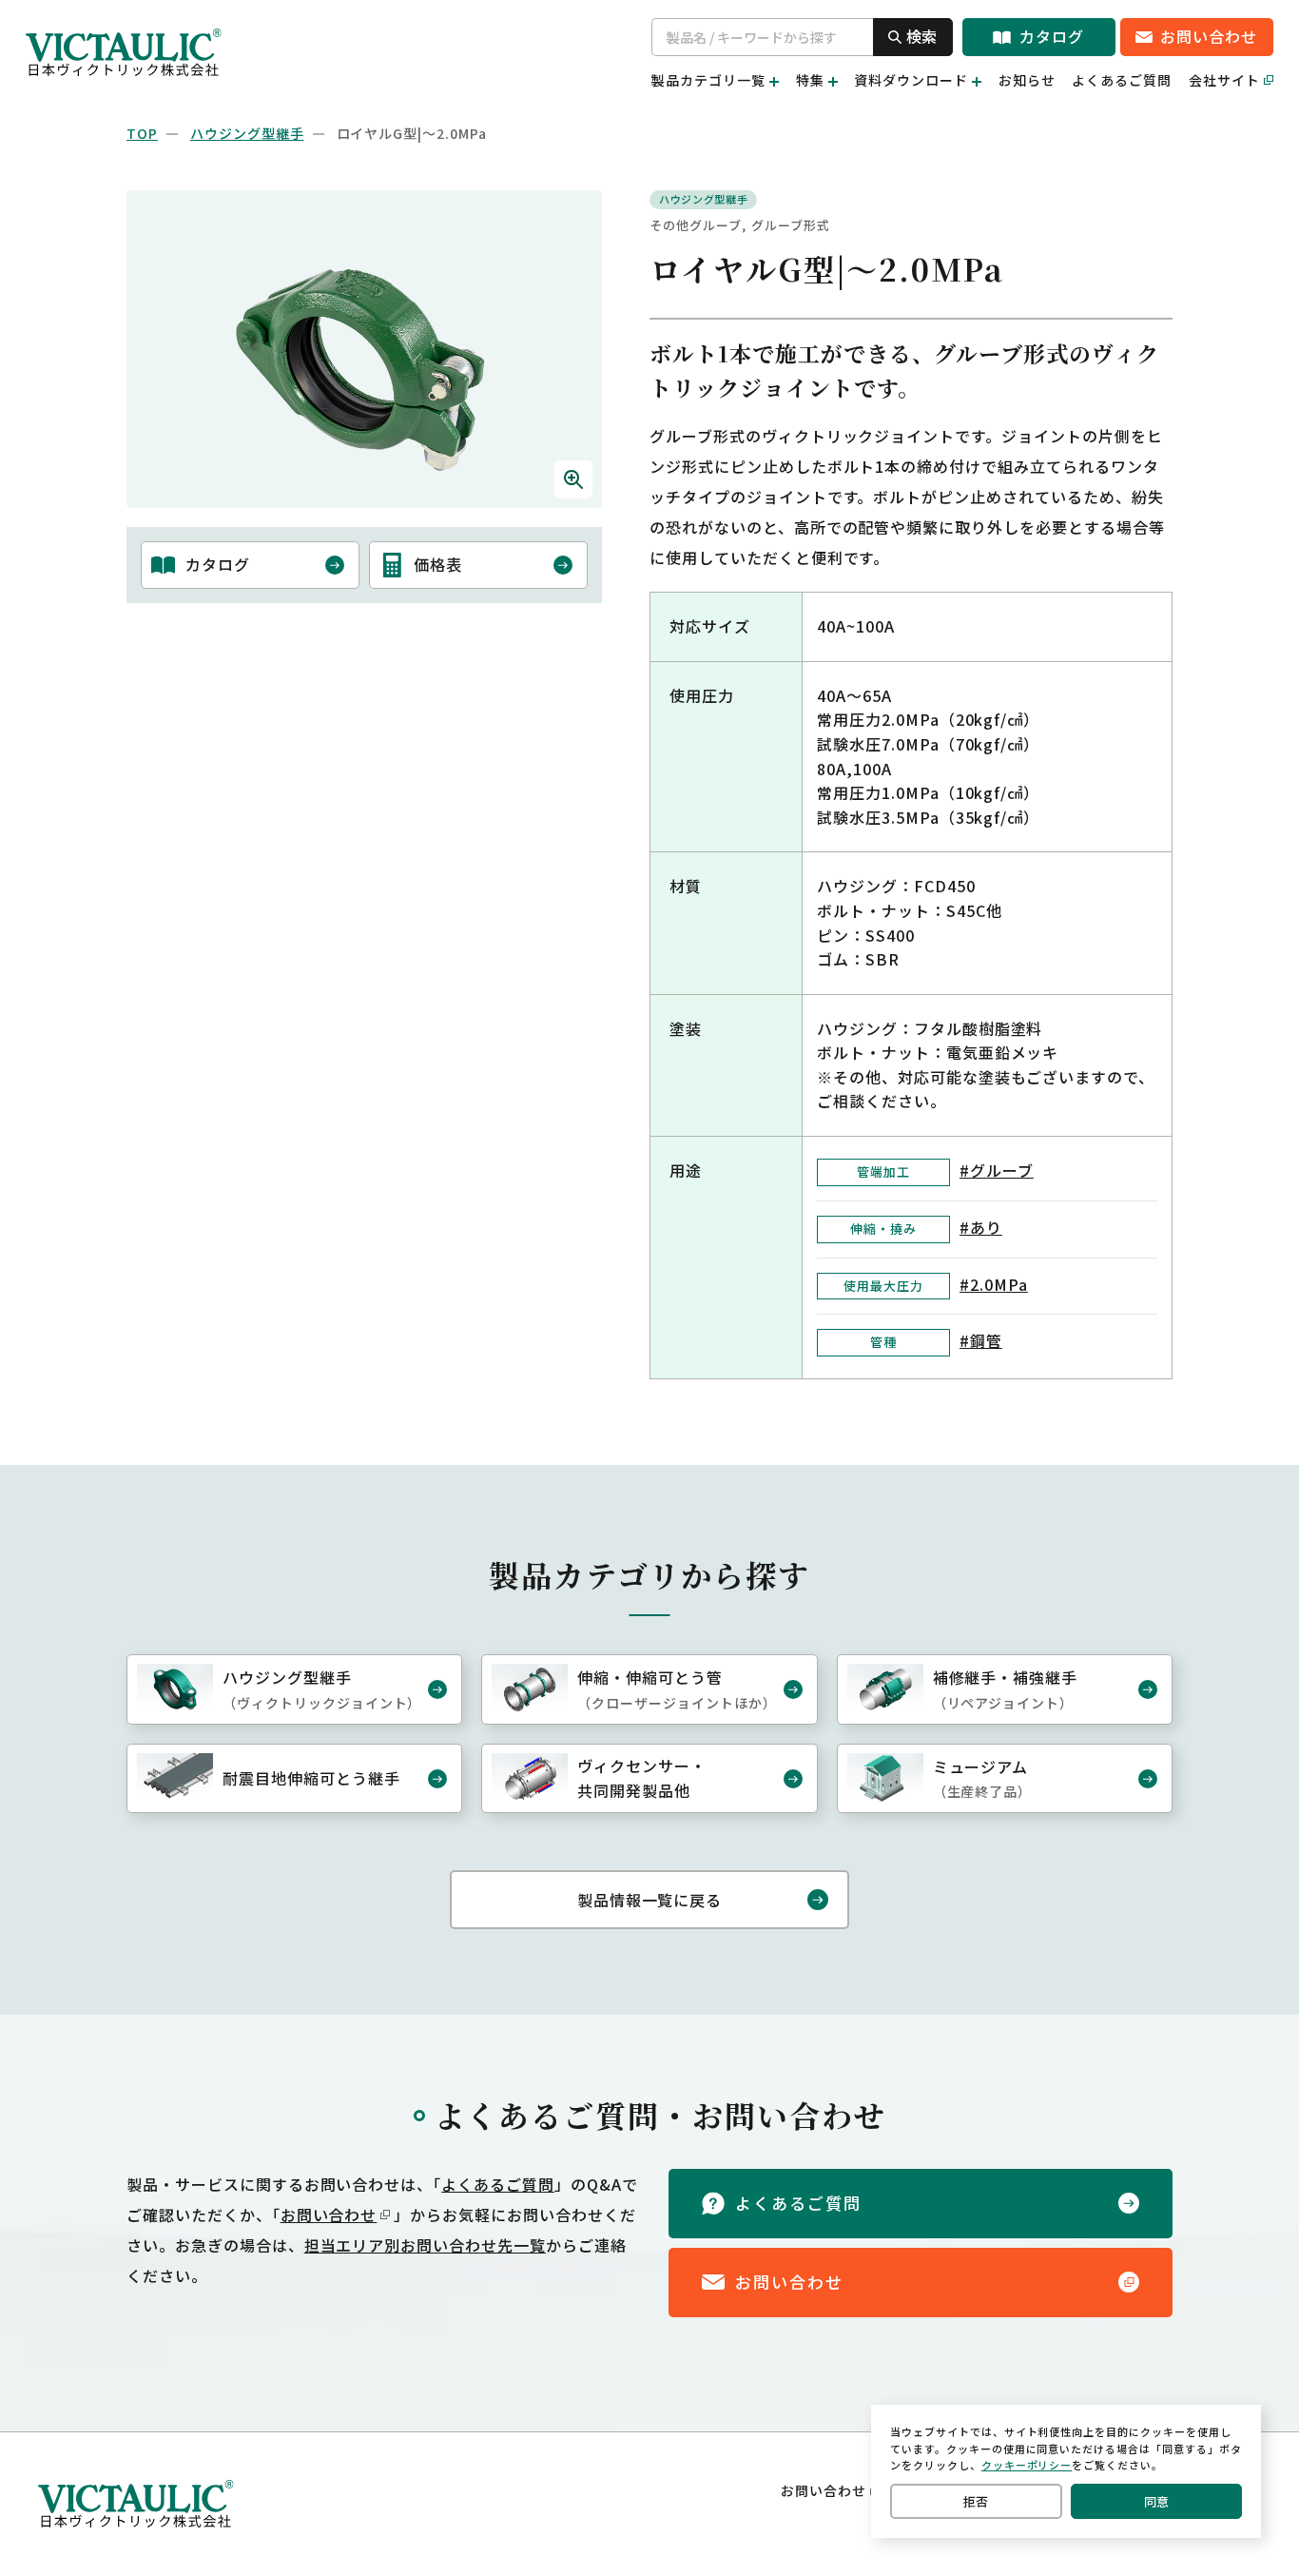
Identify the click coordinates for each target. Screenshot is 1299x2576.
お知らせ (1027, 80)
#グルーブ (997, 1170)
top (142, 133)
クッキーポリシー (1027, 2465)
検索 (921, 36)
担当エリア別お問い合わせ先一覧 (425, 2245)
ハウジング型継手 (247, 133)
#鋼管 (981, 1340)
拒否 (976, 2501)
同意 (1156, 2501)
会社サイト (1224, 80)
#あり (981, 1227)
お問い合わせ (329, 2215)
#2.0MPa (994, 1284)
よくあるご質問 (1122, 80)
